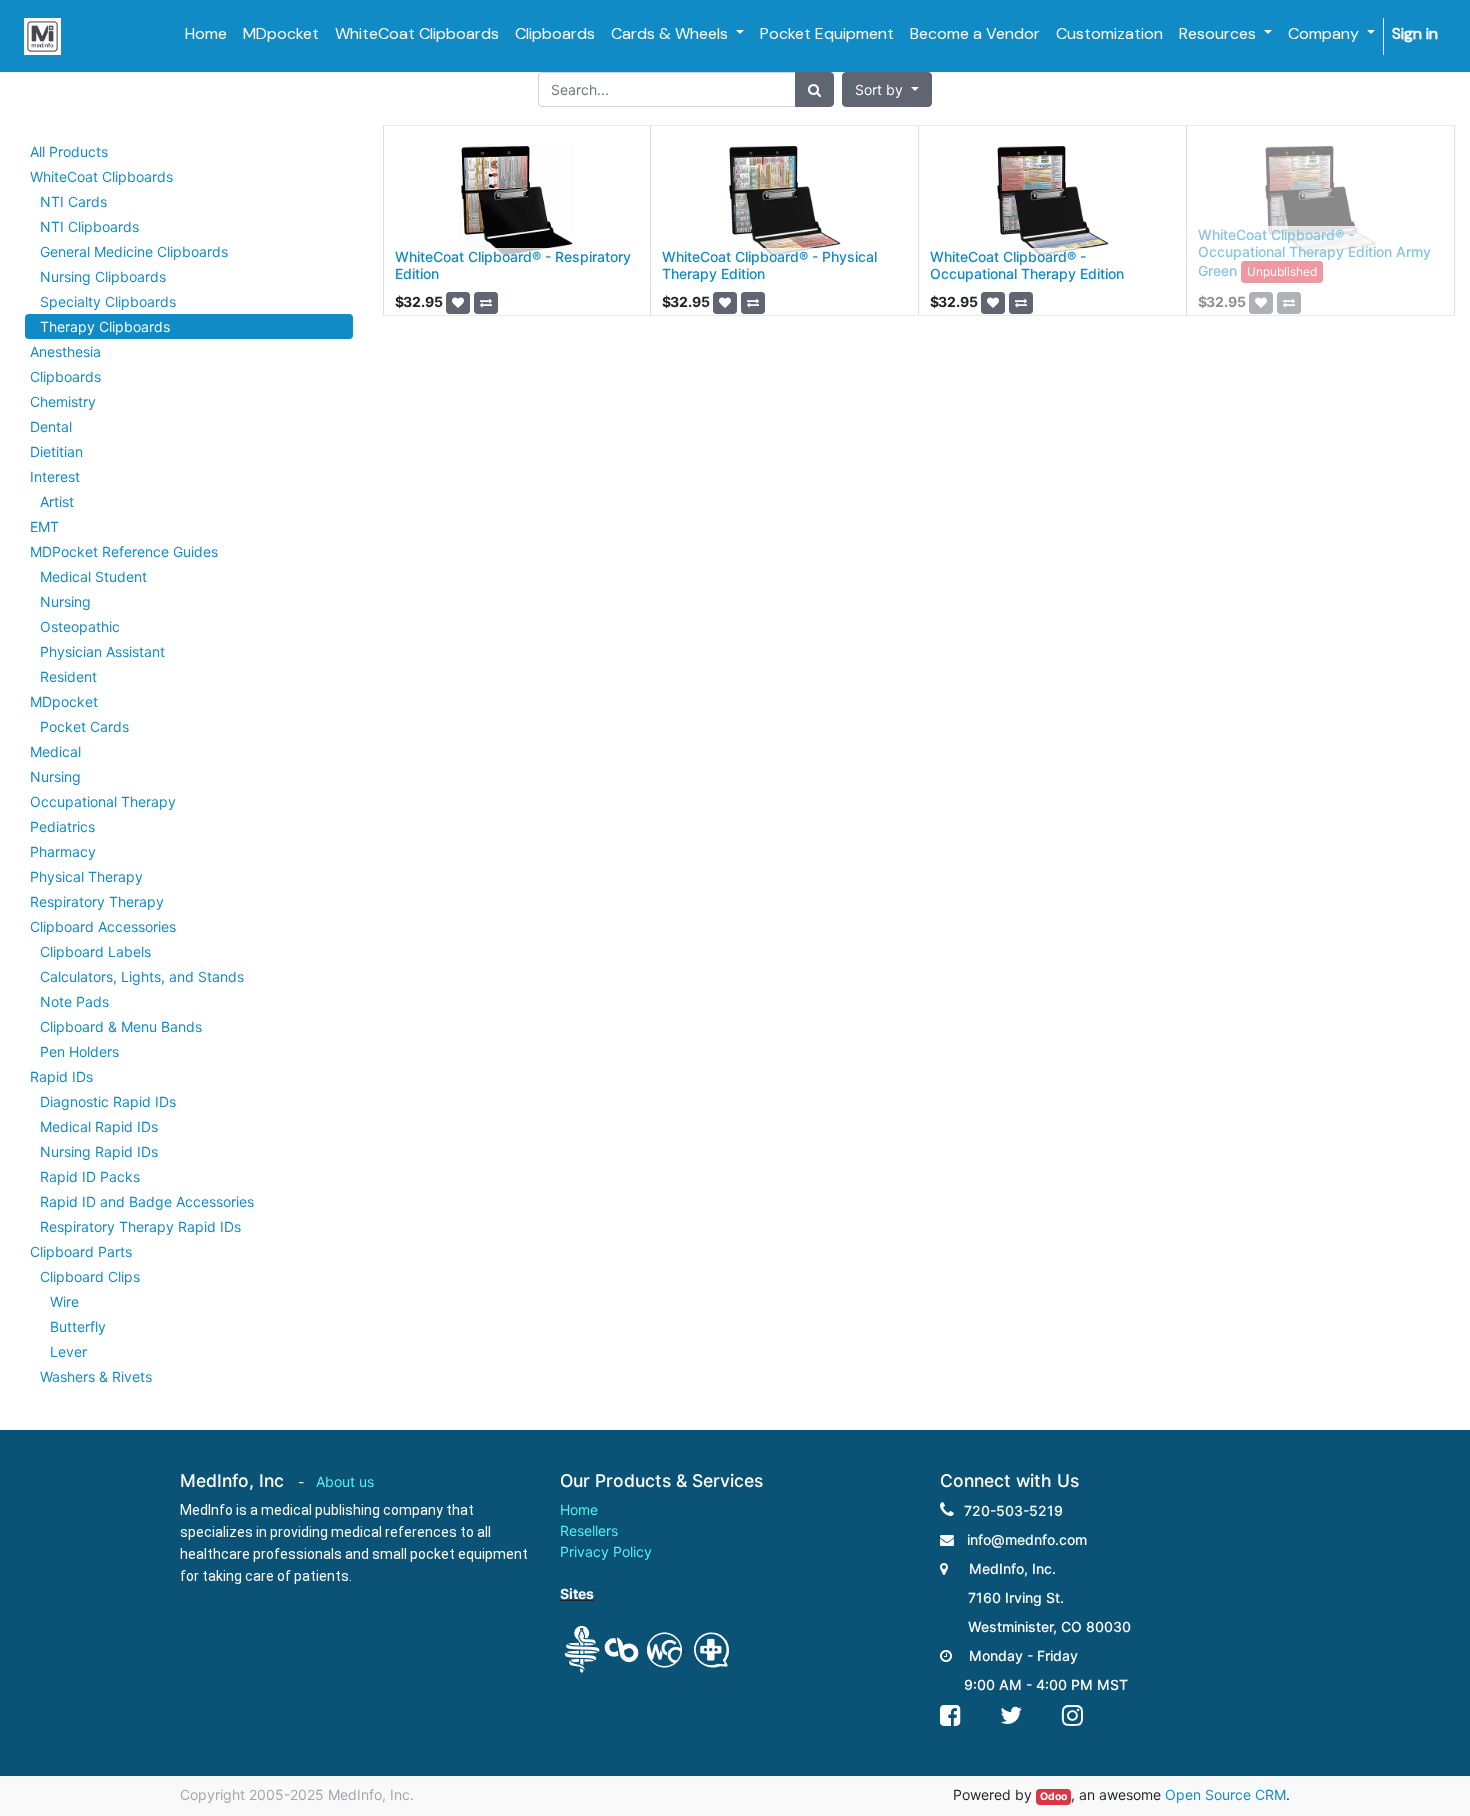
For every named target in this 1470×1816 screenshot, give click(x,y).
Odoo (1053, 1796)
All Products (69, 151)
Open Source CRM (1225, 1794)
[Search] (814, 89)
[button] (887, 89)
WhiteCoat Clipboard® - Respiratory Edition (513, 265)
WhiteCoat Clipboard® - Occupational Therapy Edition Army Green (1314, 252)
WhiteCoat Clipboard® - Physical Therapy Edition (769, 265)
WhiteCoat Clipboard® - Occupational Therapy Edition (1027, 265)
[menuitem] (206, 34)
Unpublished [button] (1282, 271)
